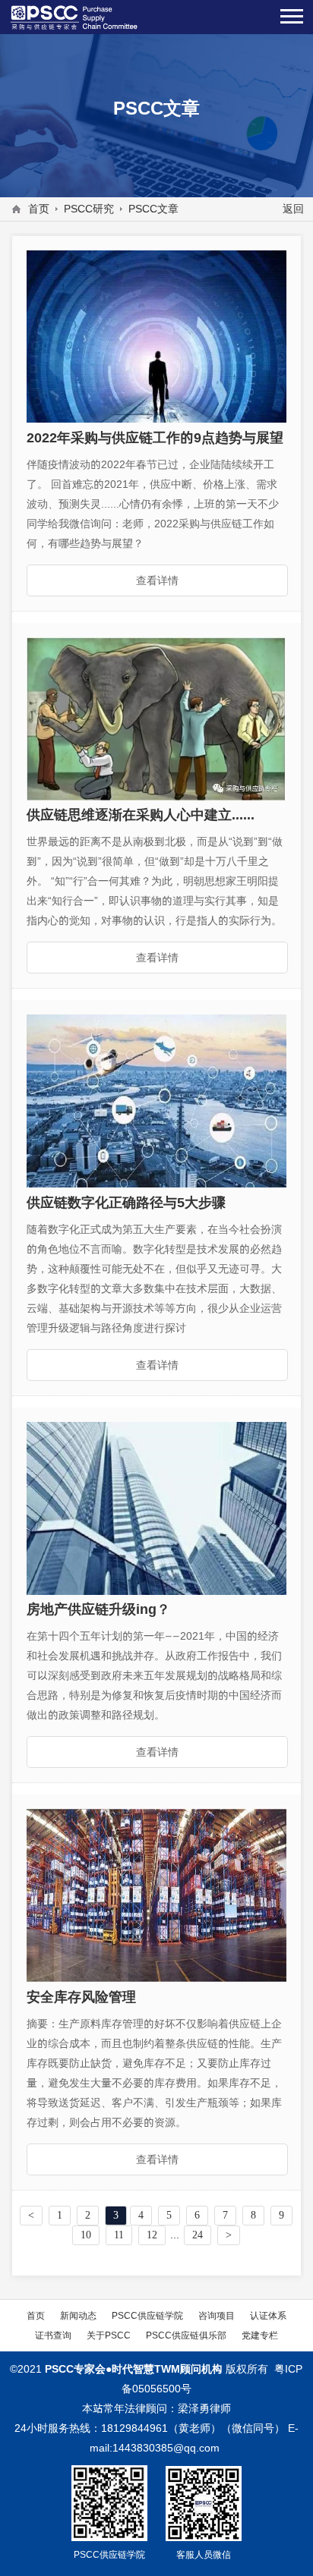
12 (152, 2235)
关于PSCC (109, 2335)
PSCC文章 (153, 209)
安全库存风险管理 (81, 1997)
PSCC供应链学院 (147, 2315)
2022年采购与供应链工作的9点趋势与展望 (155, 437)
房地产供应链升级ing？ (98, 1609)
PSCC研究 (89, 209)
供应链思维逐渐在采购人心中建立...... (141, 815)
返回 (293, 209)
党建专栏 (260, 2335)
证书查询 (53, 2335)
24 (198, 2235)
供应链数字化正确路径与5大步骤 (126, 1202)
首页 (39, 209)
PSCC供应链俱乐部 (186, 2335)
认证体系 (268, 2315)
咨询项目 (217, 2315)
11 (119, 2235)
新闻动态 (78, 2315)
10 (86, 2235)
